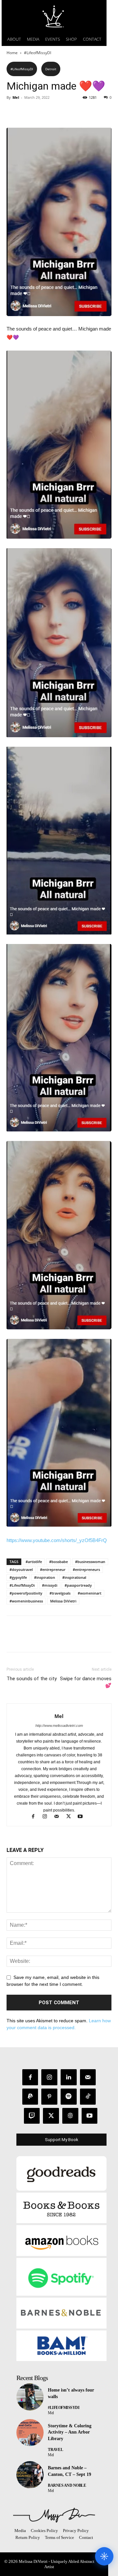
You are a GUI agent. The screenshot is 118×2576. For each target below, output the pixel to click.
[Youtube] (83, 1817)
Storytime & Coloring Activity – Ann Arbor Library (70, 2432)
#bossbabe (59, 1562)
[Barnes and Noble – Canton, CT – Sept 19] (30, 2475)
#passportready (78, 1585)
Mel (16, 97)
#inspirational (74, 1577)
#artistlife (34, 1562)
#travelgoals (60, 1593)
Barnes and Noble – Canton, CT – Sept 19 (69, 2471)
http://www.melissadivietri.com (59, 1726)
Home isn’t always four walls (71, 2393)
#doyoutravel (21, 1569)
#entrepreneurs (86, 1569)
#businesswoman (90, 1562)
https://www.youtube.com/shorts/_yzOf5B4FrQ (57, 1540)
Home (12, 53)
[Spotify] (69, 2097)
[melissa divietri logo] (54, 16)
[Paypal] (30, 2097)
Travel (55, 2450)
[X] (28, 112)
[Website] (70, 2116)
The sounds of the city (32, 1679)
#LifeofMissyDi (22, 1585)
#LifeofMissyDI (38, 53)
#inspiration (45, 1577)
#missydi (50, 1585)
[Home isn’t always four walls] (30, 2397)
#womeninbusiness (26, 1601)
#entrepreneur (53, 1569)
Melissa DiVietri (63, 1601)
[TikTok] (88, 2097)
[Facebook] (13, 112)
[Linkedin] (69, 2077)
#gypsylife (18, 1577)
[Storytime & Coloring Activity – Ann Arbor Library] (30, 2433)
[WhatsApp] (58, 112)
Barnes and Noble (67, 2485)
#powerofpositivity (26, 1593)
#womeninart (89, 1593)
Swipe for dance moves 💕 (86, 1682)
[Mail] (60, 1817)
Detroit (51, 69)
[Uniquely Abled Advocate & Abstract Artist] (54, 2515)
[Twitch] (32, 2116)
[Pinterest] (43, 112)
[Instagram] (48, 1817)
